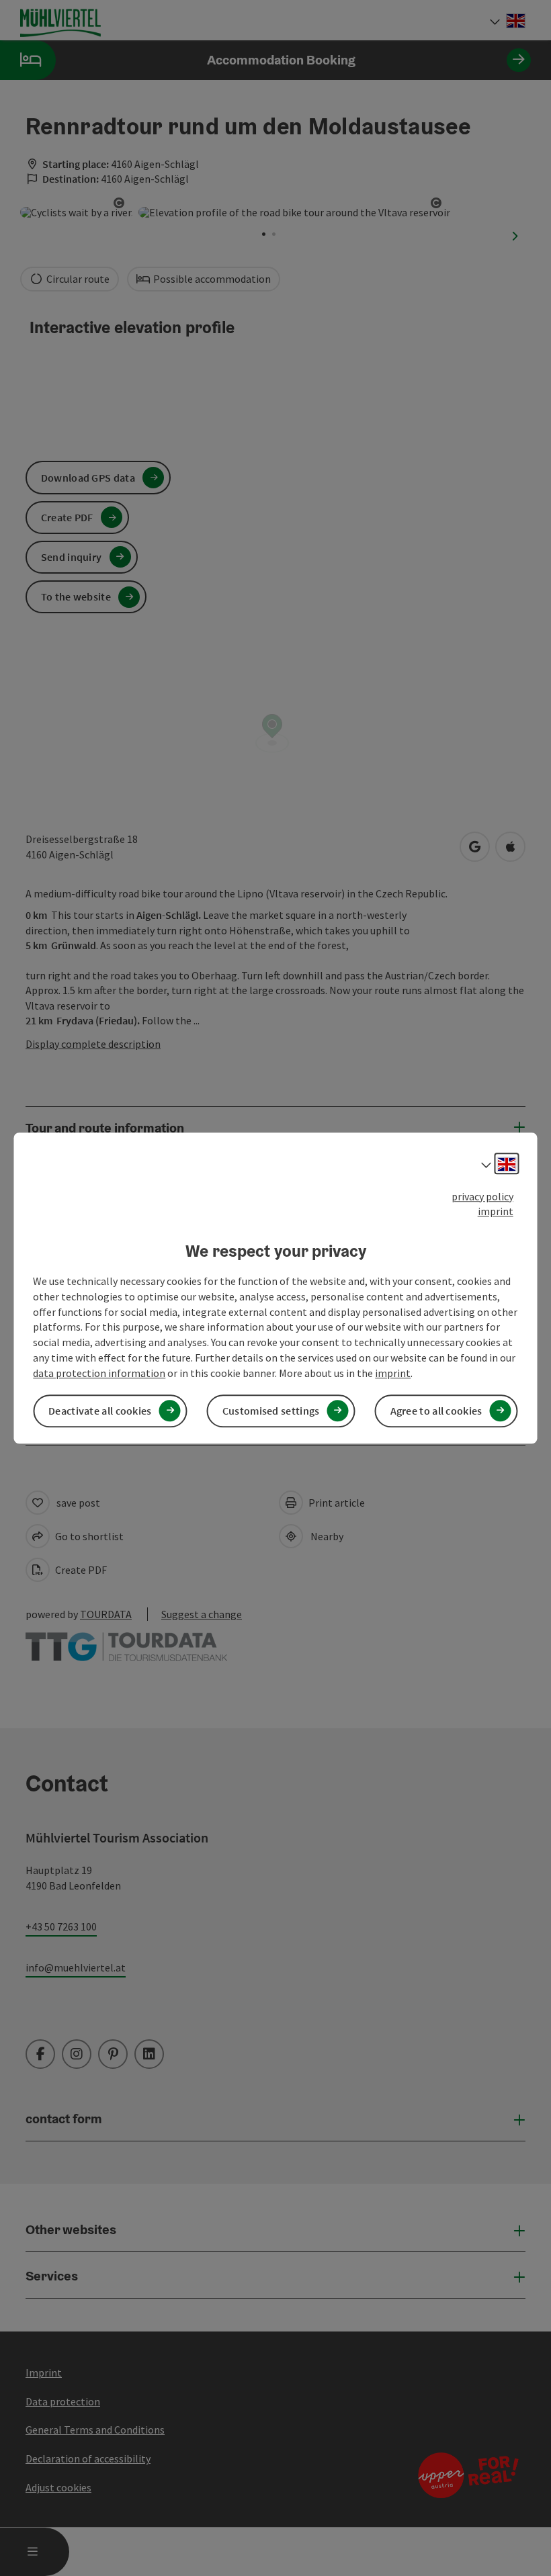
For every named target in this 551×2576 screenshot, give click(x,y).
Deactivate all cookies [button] (100, 1411)
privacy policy (482, 1196)
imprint (496, 1212)
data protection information (99, 1373)
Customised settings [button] (271, 1411)
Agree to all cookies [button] (436, 1411)
